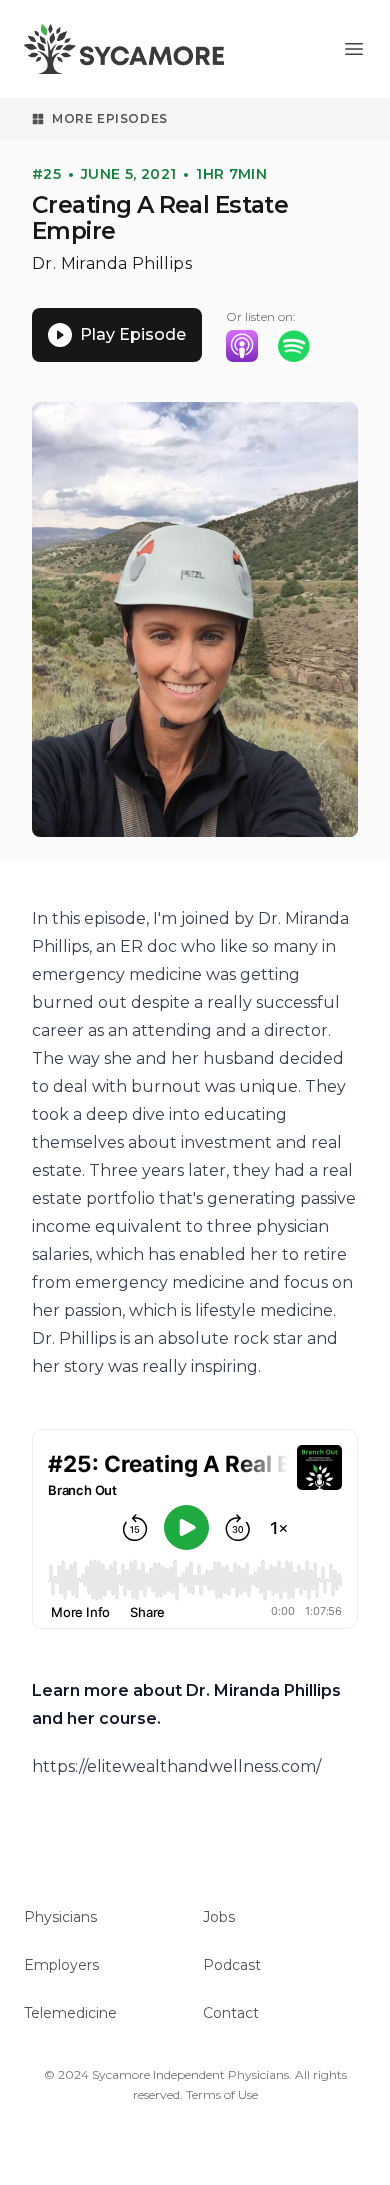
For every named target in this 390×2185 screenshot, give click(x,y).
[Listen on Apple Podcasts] (242, 346)
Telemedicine (70, 2013)
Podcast (232, 1965)
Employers (61, 1965)
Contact (231, 2013)
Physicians (60, 1917)
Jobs (219, 1917)
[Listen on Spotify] (294, 346)
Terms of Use (222, 2094)
